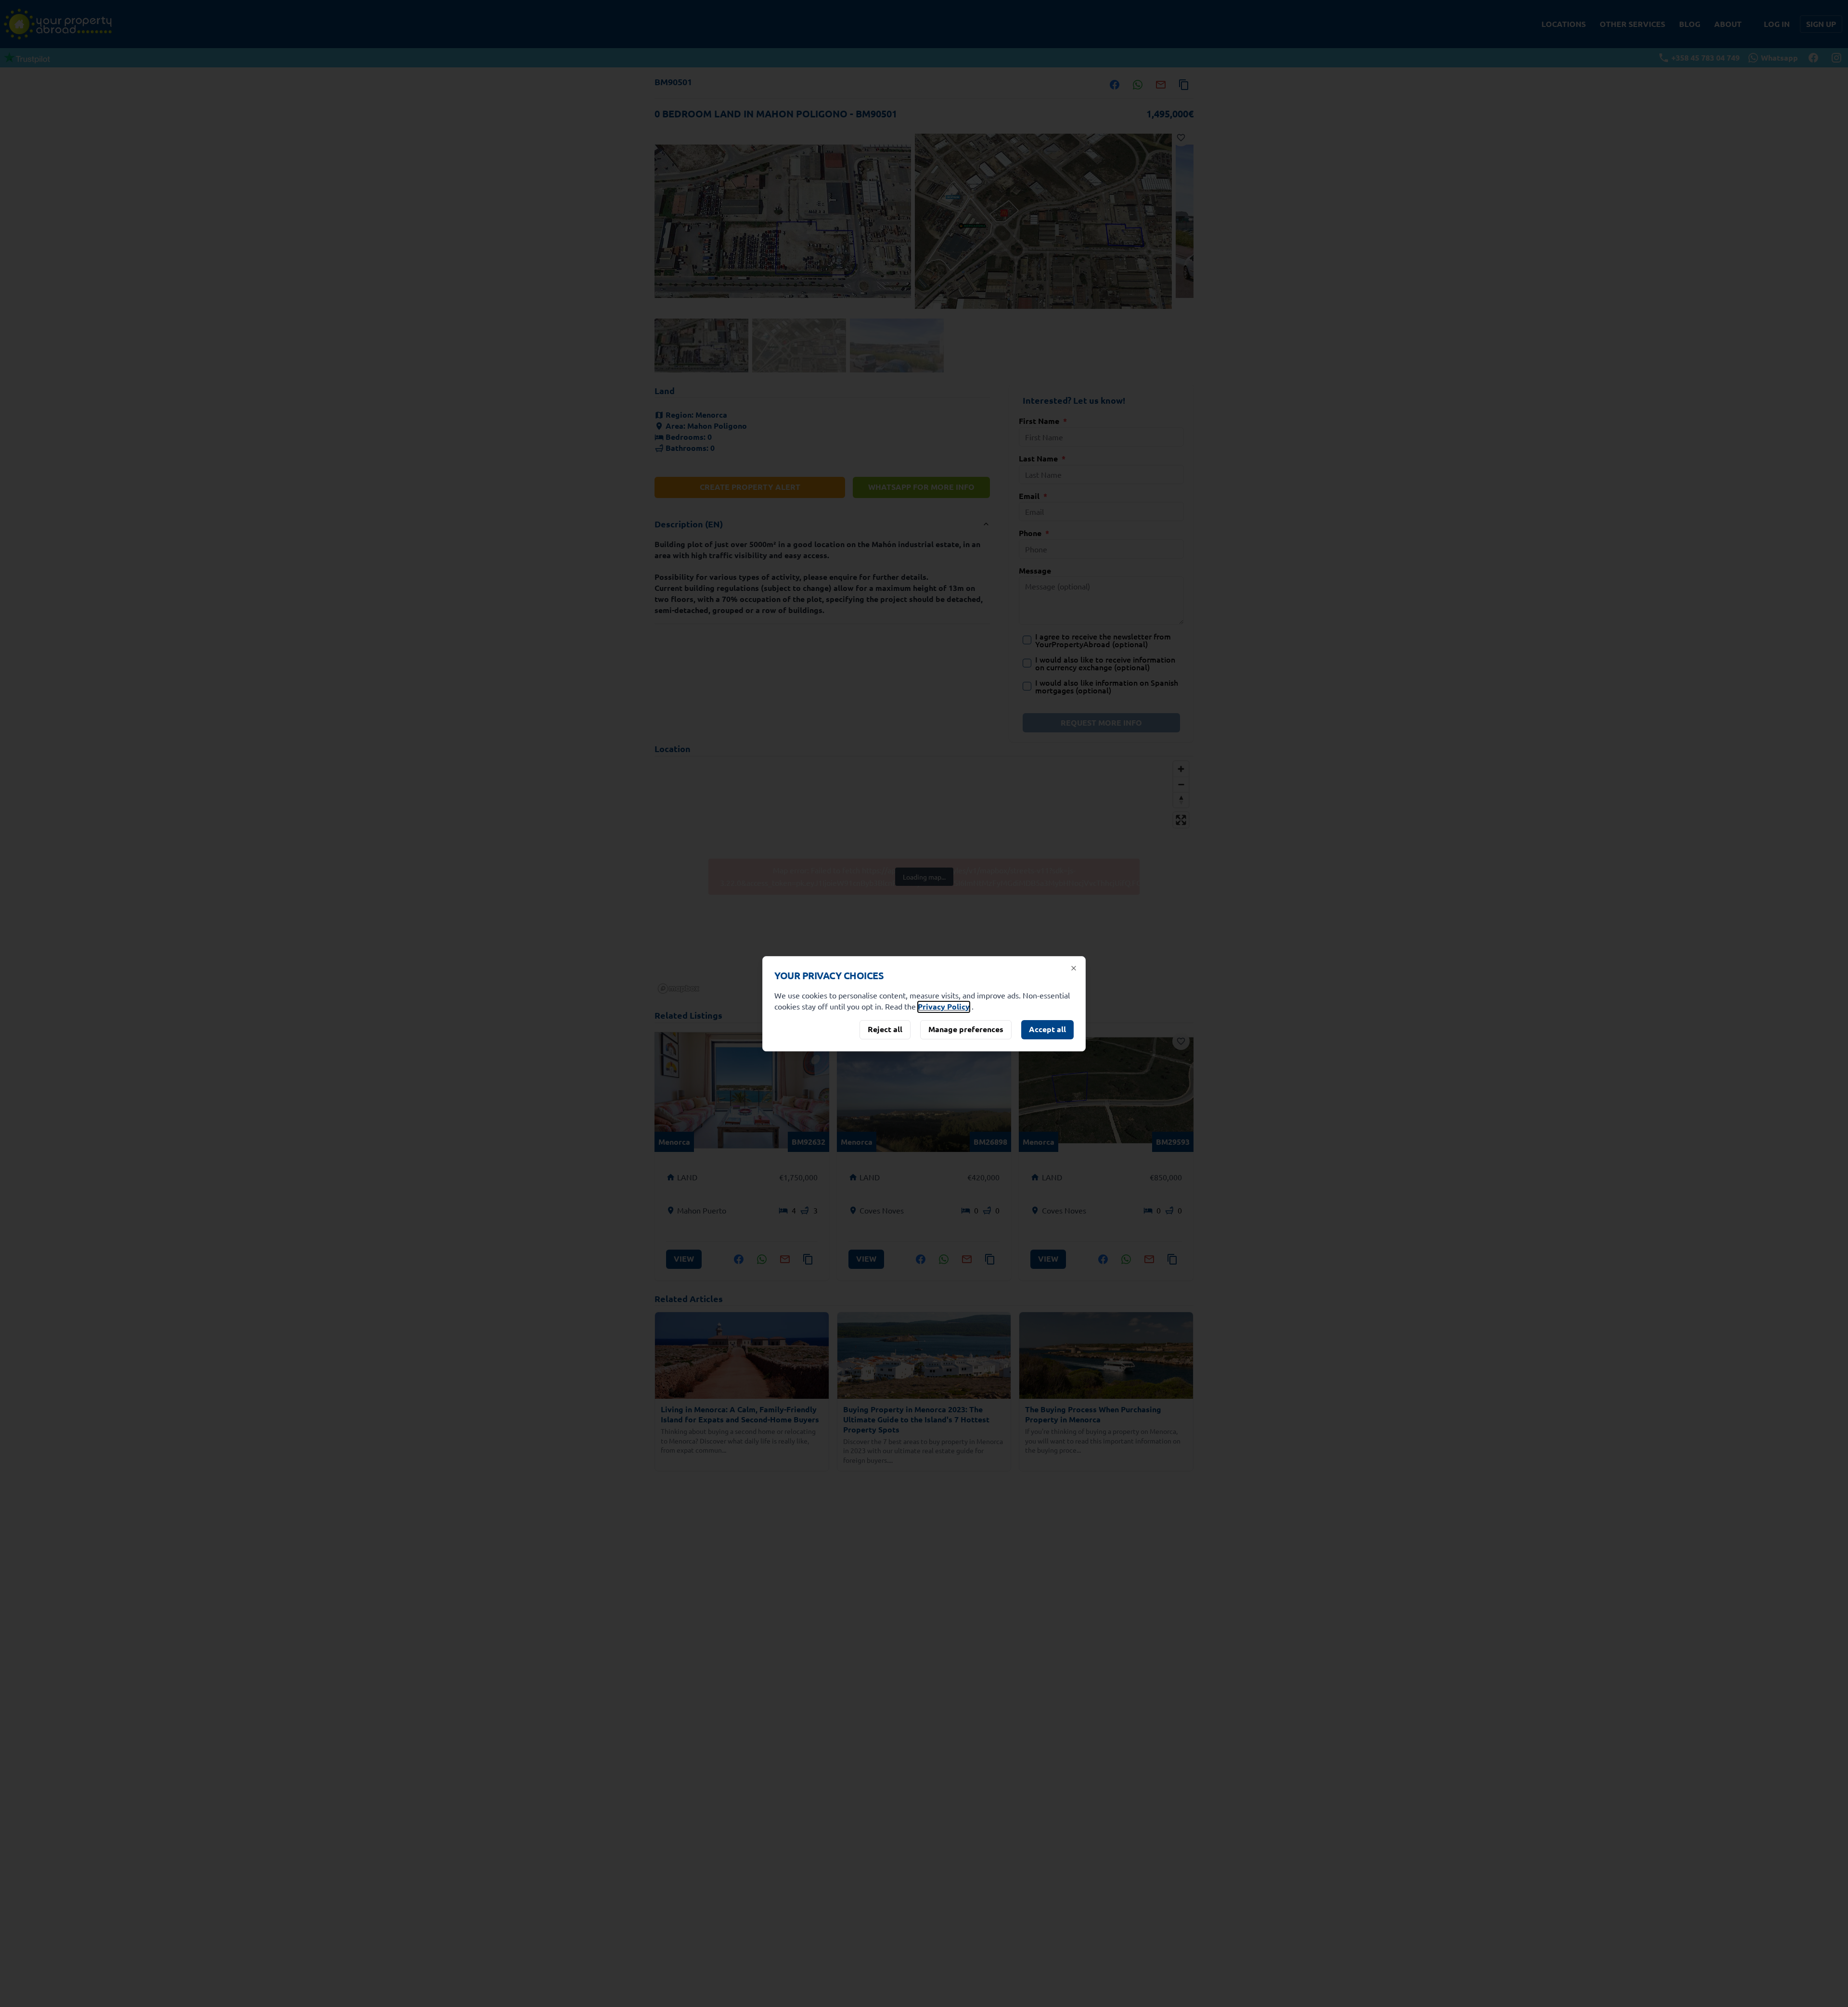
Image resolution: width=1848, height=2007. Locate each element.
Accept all (1047, 1029)
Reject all (885, 1029)
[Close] (1074, 968)
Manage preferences (966, 1029)
